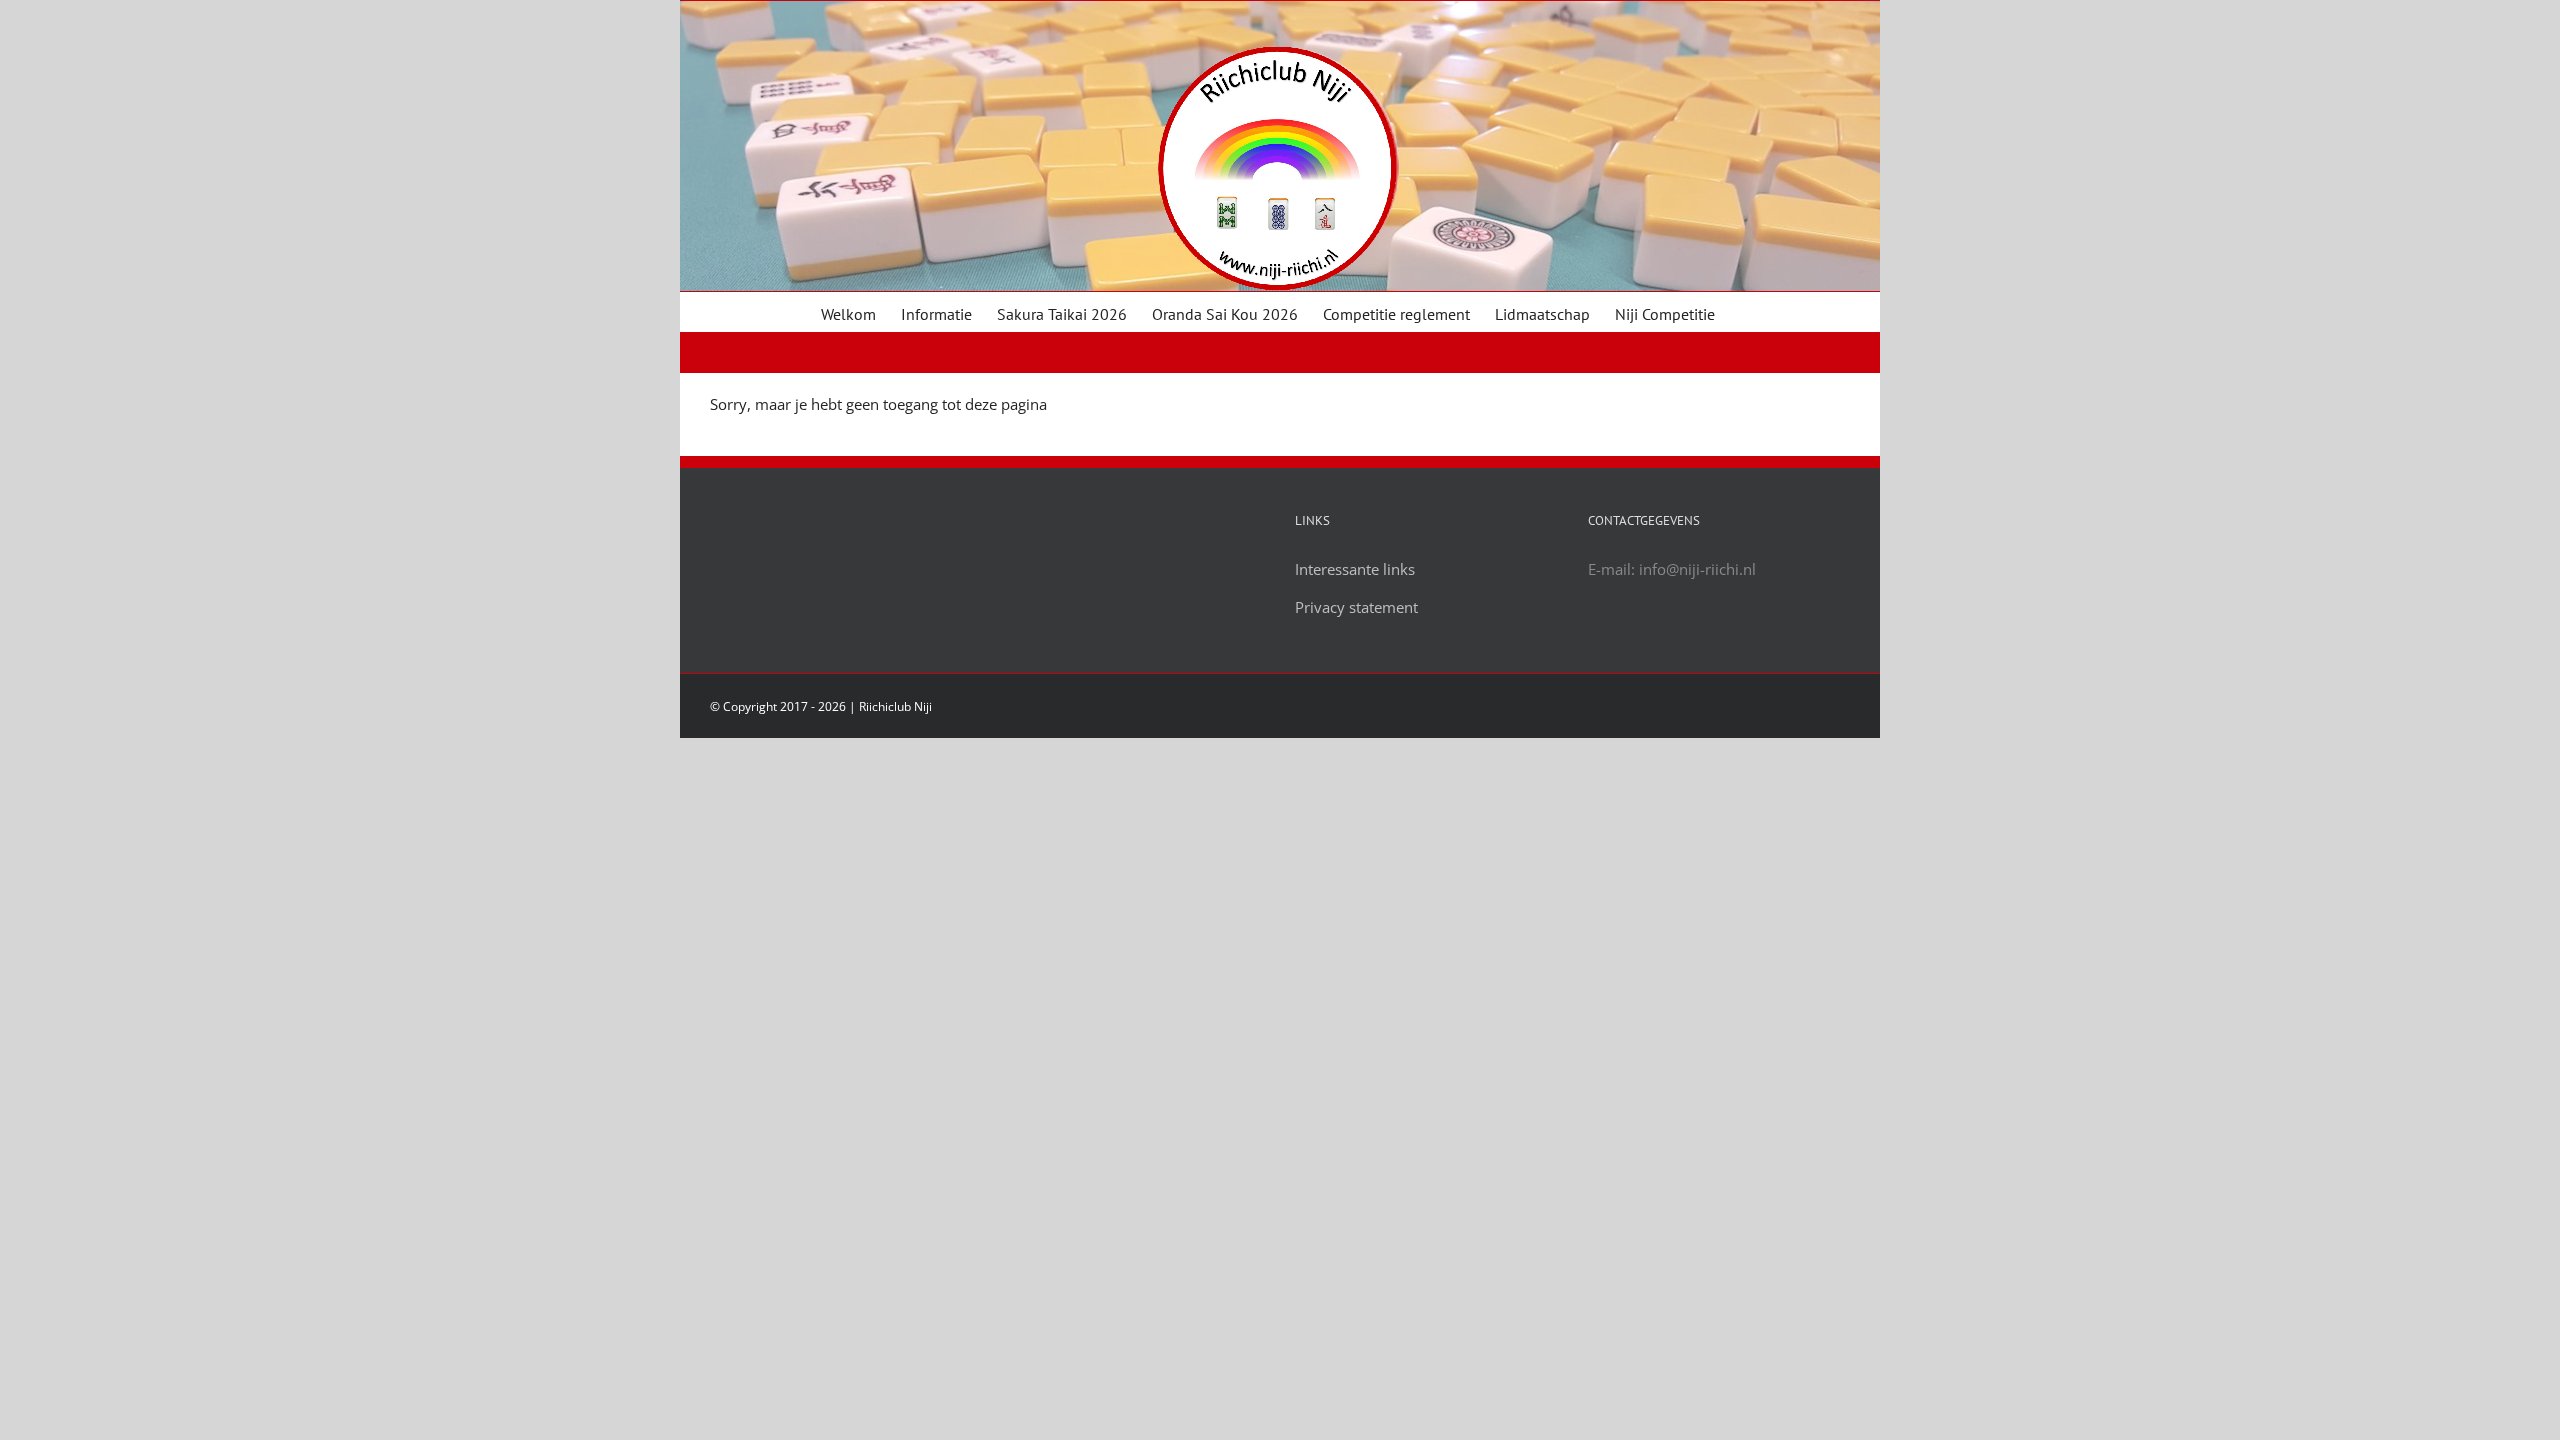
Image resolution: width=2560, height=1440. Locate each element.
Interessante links (1355, 569)
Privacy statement (1356, 607)
